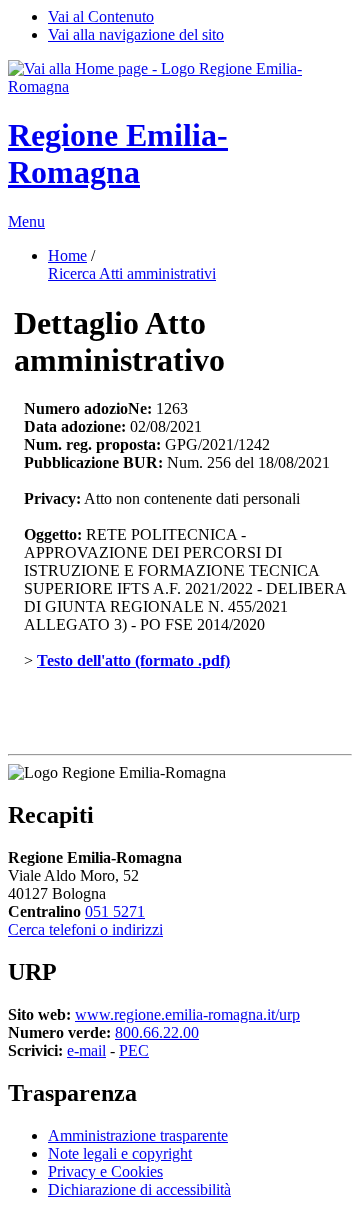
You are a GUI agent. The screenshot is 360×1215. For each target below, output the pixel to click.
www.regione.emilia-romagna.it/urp (187, 1014)
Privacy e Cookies (105, 1171)
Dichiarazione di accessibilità (139, 1189)
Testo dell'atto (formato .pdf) (133, 660)
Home (67, 255)
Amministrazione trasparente (138, 1135)
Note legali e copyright (120, 1153)
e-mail (86, 1050)
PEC (134, 1050)
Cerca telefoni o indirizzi (85, 929)
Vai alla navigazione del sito (136, 34)
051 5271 (115, 911)
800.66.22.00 (157, 1032)
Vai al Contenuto (101, 16)
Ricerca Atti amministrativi (132, 273)
